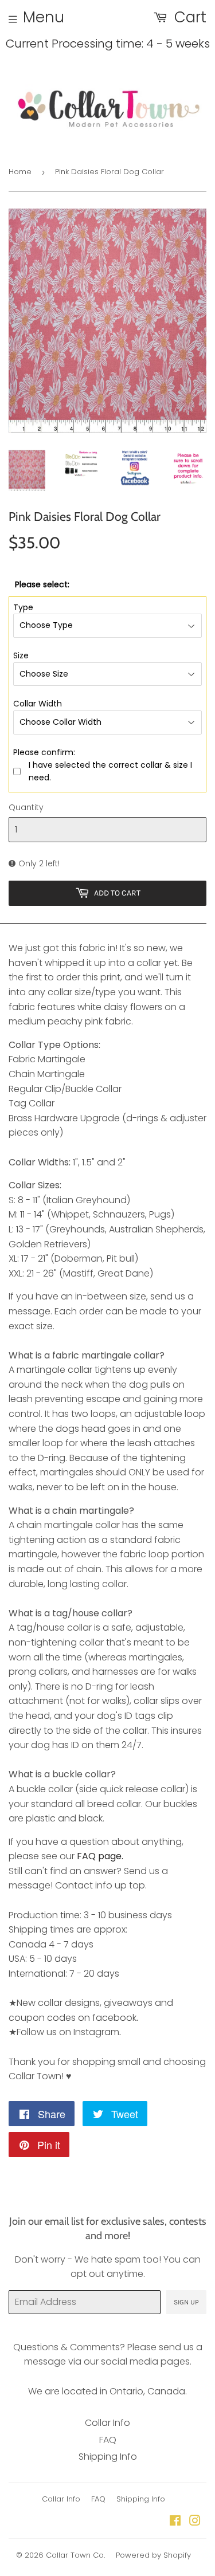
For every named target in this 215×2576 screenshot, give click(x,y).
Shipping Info (108, 2457)
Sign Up (186, 2302)
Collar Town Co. (75, 2555)
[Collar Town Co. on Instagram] (195, 2522)
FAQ (108, 2440)
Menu (44, 17)
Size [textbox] (21, 655)
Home (20, 172)
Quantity (26, 807)
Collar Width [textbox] (38, 704)
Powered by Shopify (153, 2555)
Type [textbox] (23, 607)
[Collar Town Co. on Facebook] (175, 2522)
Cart (188, 17)
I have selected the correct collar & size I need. (110, 771)
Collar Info (107, 2423)
